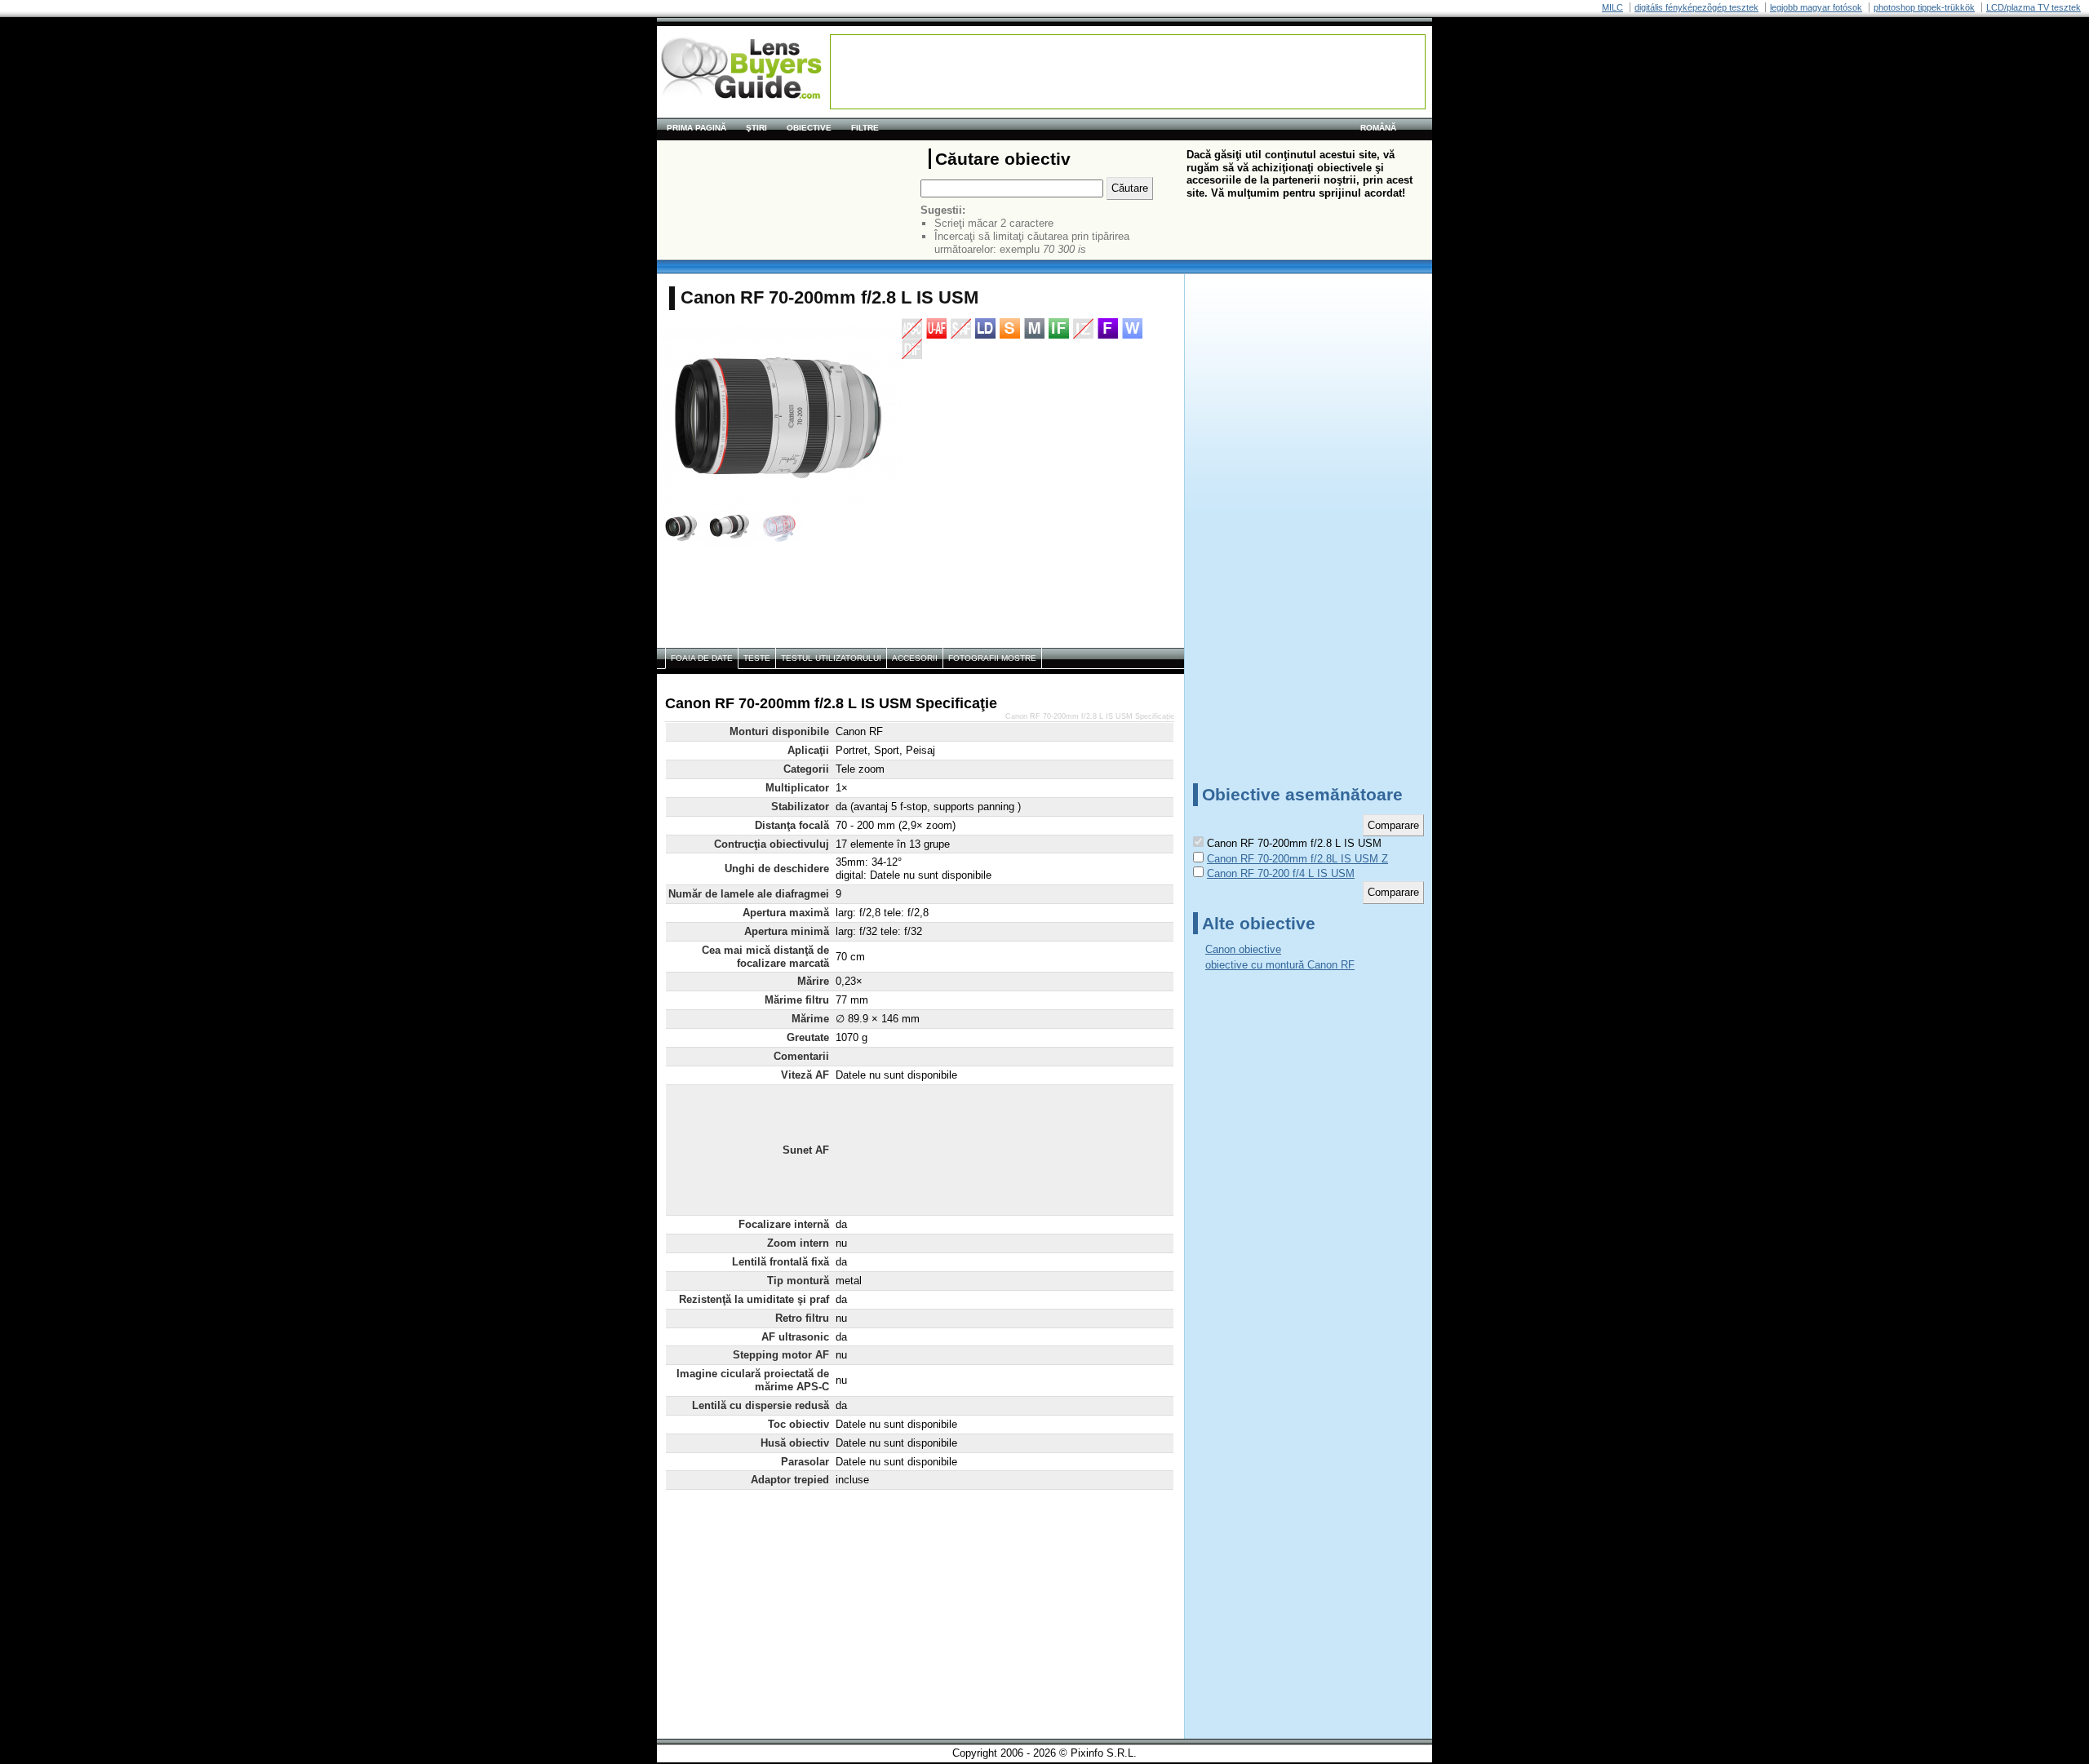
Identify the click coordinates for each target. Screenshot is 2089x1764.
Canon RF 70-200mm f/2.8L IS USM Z (1297, 859)
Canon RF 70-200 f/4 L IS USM (1281, 873)
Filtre (865, 128)
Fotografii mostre (992, 658)
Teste (757, 658)
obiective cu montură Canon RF (1280, 965)
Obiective (809, 128)
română (1378, 128)
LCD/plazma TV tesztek (2034, 7)
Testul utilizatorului (831, 658)
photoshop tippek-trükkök (1924, 7)
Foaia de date (702, 658)
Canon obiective (1243, 949)
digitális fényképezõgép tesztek (1696, 7)
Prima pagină (696, 128)
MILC (1612, 7)
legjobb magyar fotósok (1816, 7)
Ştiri (756, 128)
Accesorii (915, 658)
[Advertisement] (1128, 72)
